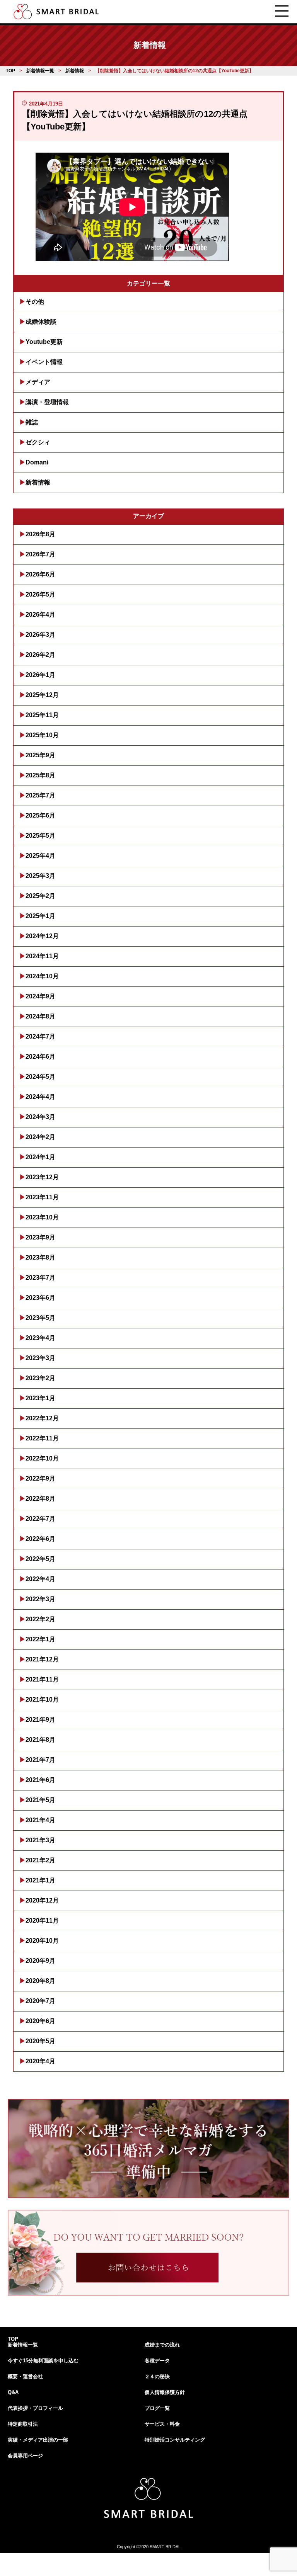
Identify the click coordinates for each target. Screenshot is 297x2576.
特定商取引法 (23, 2424)
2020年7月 (40, 2001)
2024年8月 (40, 1016)
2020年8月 (40, 1981)
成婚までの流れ (162, 2345)
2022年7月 (40, 1519)
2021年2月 (40, 1860)
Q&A (13, 2392)
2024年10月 (42, 976)
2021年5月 (40, 1800)
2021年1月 (40, 1880)
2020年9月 (40, 1961)
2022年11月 (42, 1438)
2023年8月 (40, 1257)
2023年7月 (40, 1278)
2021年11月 (42, 1679)
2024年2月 (40, 1137)
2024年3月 (40, 1117)
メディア (38, 382)
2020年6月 (40, 2021)
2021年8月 (40, 1740)
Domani (37, 462)
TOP (13, 2339)
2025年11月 (42, 715)
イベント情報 (44, 362)
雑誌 (32, 422)
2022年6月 (40, 1539)
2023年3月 (40, 1358)
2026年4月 (40, 615)
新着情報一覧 (23, 2345)
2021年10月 (42, 1699)
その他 (35, 302)
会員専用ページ (25, 2456)
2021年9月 (40, 1720)
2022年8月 (40, 1499)
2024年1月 (40, 1157)
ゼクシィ (38, 442)
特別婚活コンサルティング (175, 2440)
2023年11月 (42, 1197)
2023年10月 (42, 1217)
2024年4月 (40, 1097)
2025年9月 (40, 755)
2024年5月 (40, 1077)
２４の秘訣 (157, 2376)
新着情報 (38, 482)
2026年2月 (40, 655)
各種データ (157, 2361)
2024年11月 (42, 956)
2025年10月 (42, 735)
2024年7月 (40, 1036)
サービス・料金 (162, 2424)
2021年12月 (42, 1659)
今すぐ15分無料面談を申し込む (43, 2361)
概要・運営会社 (25, 2376)
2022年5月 (40, 1559)
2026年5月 (40, 594)
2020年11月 (42, 1921)
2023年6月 (40, 1298)
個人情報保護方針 (165, 2392)
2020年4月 (40, 2061)
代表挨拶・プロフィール (35, 2408)
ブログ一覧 (157, 2408)
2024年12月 (42, 936)
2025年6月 (40, 815)
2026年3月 (40, 635)
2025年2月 (40, 896)
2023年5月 (40, 1318)
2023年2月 (40, 1378)
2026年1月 (40, 675)
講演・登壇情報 (47, 402)
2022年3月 (40, 1599)
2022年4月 (40, 1579)
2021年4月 (40, 1820)
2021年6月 (40, 1780)
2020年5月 (40, 2041)
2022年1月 (40, 1639)
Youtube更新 (44, 342)
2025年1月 (40, 916)
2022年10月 (42, 1458)
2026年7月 (40, 554)
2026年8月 (40, 534)
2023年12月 (42, 1177)
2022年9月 (40, 1478)
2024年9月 (40, 996)
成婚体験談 (41, 322)
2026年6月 (40, 574)
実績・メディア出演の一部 (38, 2440)
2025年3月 (40, 876)
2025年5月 (40, 836)
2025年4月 (40, 856)
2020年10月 (42, 1941)
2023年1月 (40, 1398)
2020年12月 (42, 1900)
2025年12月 (42, 695)
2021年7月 (40, 1760)
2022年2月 (40, 1619)
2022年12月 (42, 1418)
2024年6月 (40, 1057)
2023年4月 (40, 1338)
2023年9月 (40, 1237)
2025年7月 (40, 795)
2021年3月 (40, 1840)
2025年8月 (40, 775)
